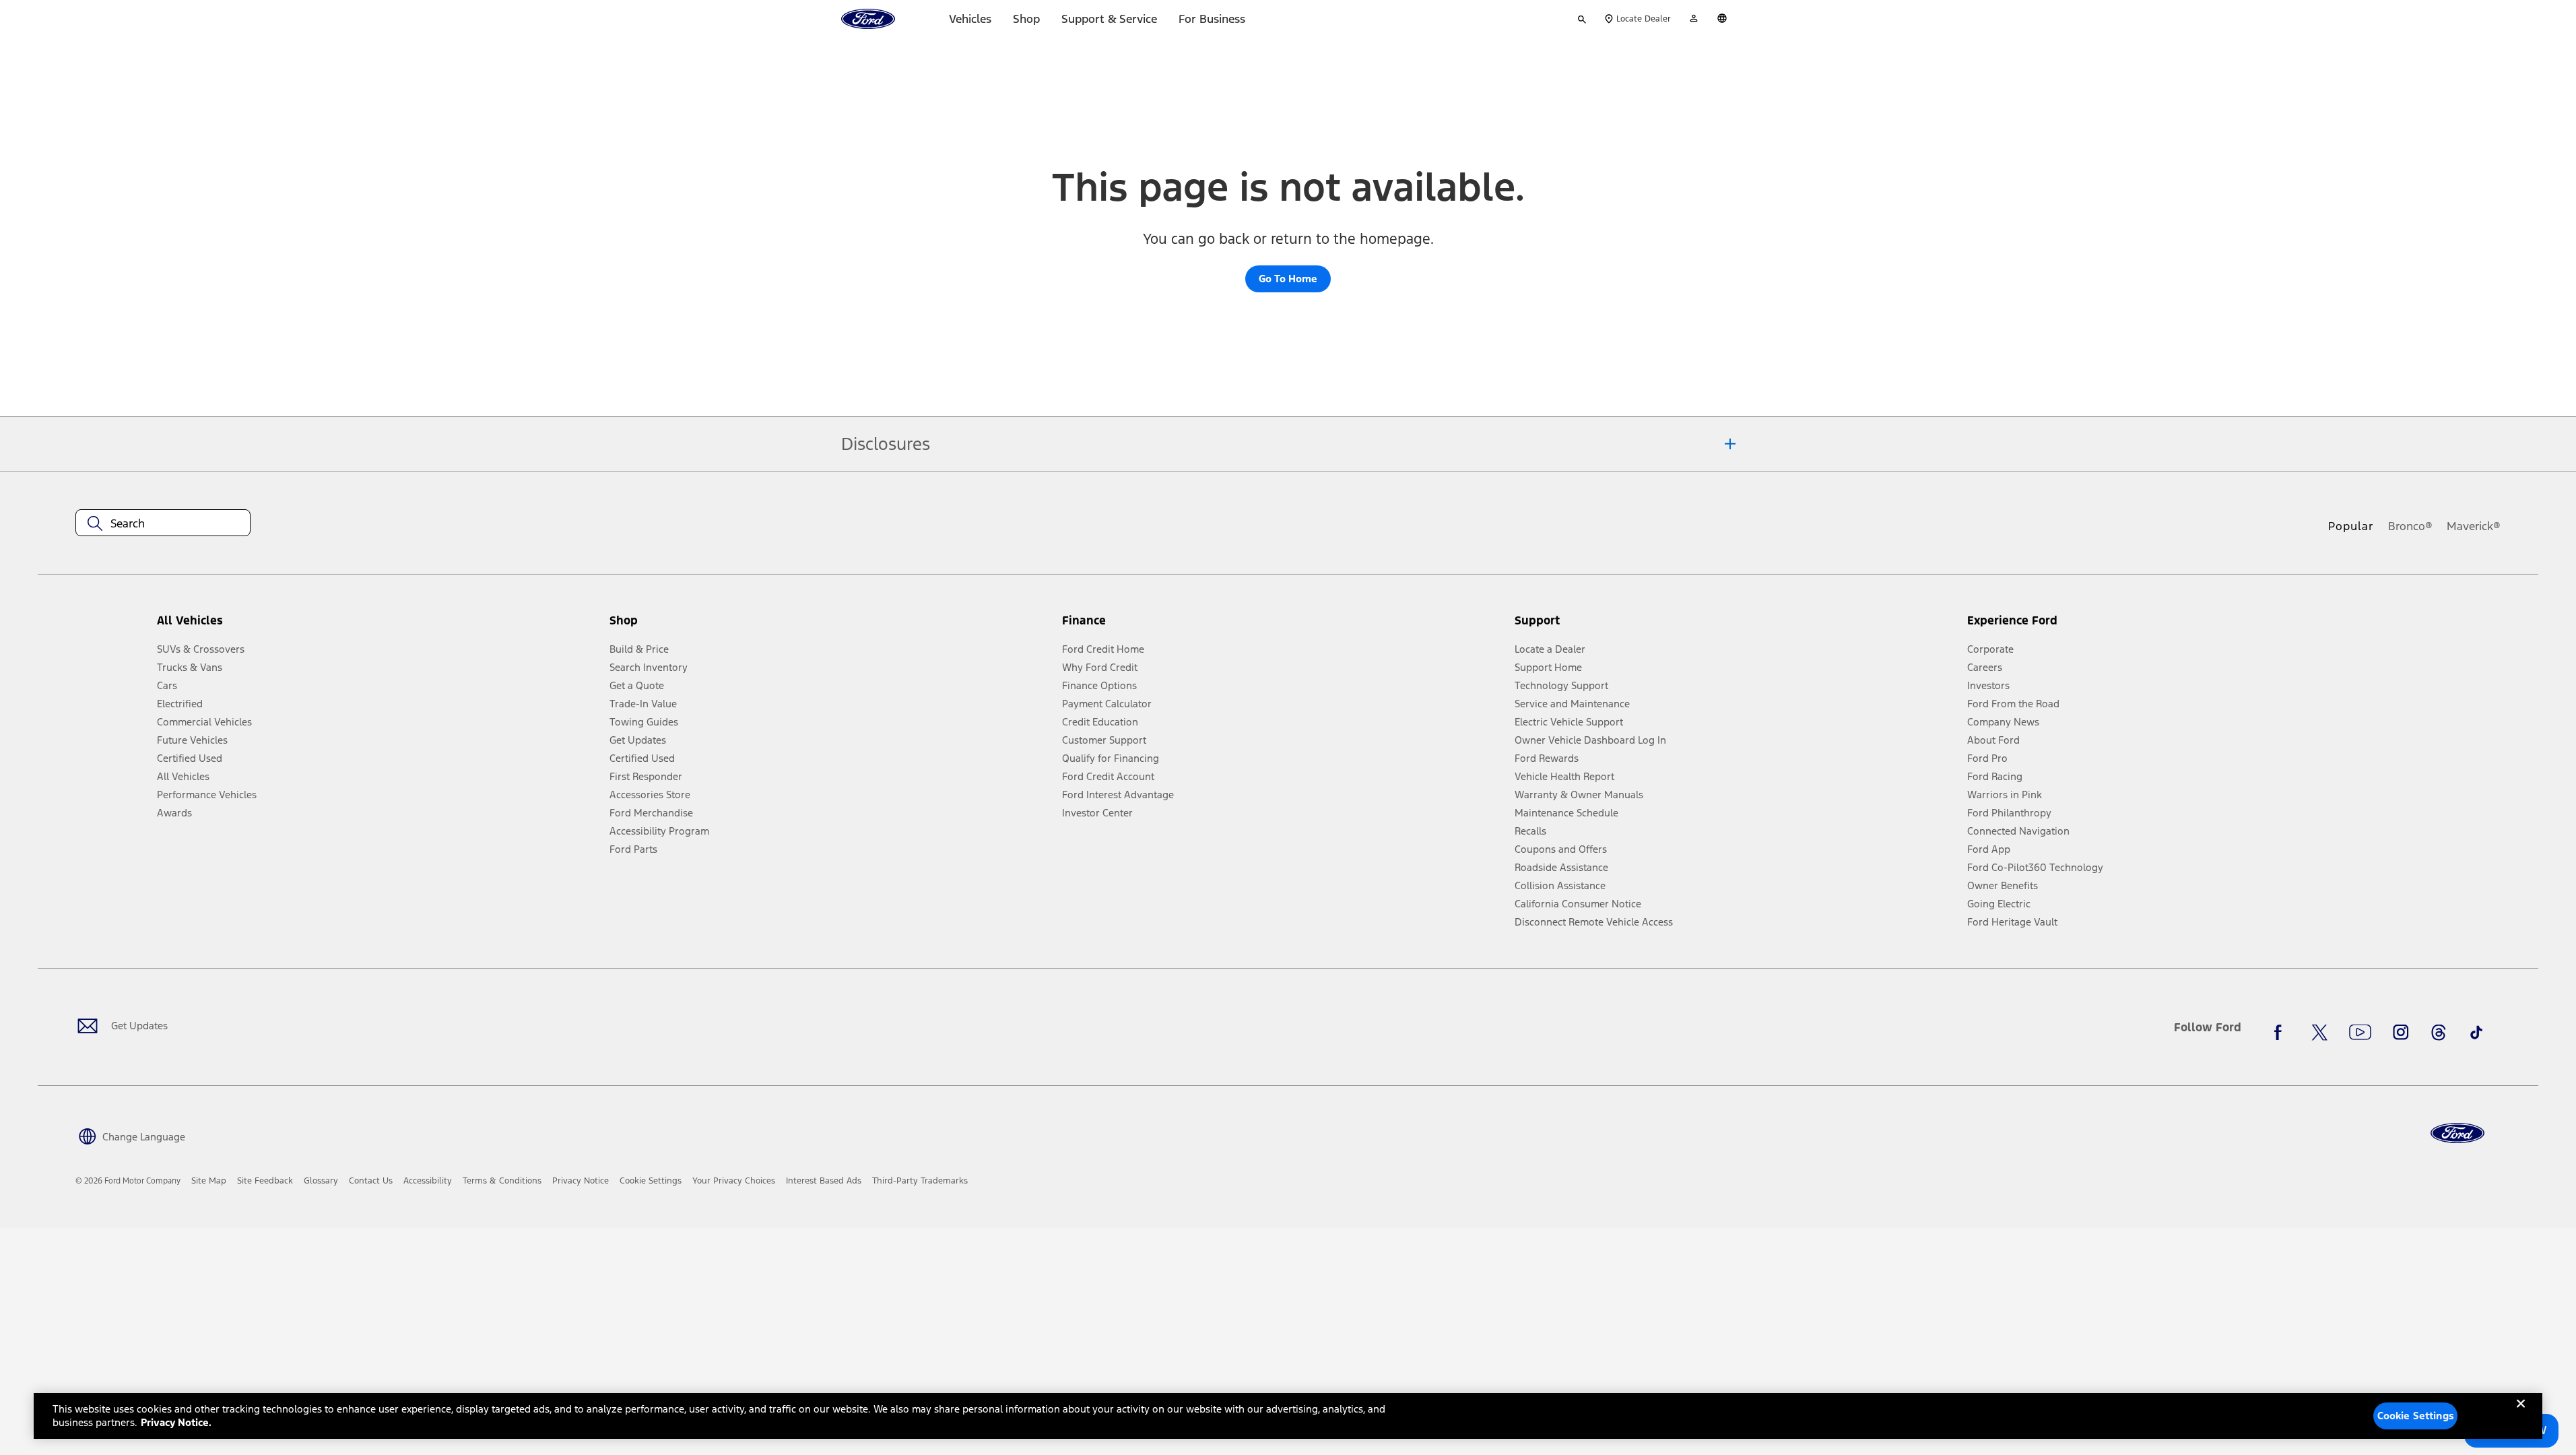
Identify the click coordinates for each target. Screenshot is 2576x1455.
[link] (209, 1181)
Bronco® (2410, 526)
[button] (830, 626)
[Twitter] (2319, 1033)
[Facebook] (2282, 1033)
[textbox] (163, 523)
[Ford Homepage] (2457, 1133)
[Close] (2521, 1415)
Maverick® (2474, 526)
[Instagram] (2401, 1033)
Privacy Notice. (176, 1422)
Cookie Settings (2416, 1416)
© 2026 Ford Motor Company (128, 1181)
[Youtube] (2360, 1033)
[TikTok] (2476, 1033)
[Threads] (2439, 1033)
